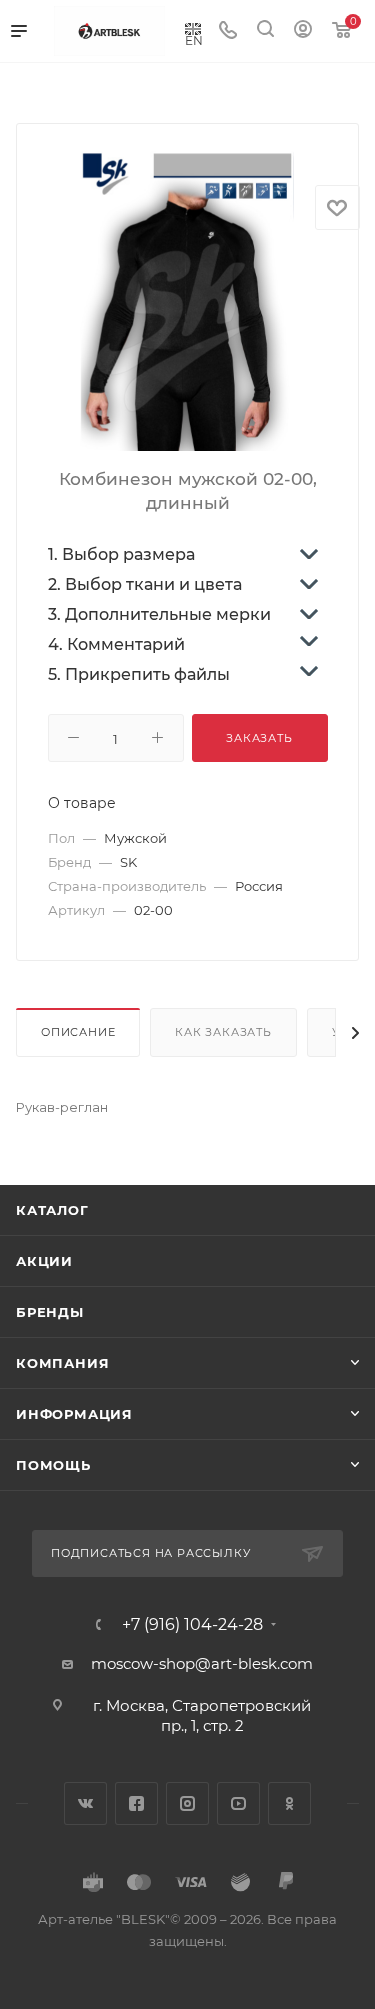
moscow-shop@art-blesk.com (202, 1663)
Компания (62, 1363)
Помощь (53, 1465)
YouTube (238, 1803)
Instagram (187, 1803)
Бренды (50, 1312)
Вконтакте (85, 1803)
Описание (78, 1032)
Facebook (136, 1803)
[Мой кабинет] (303, 31)
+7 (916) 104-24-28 (192, 1625)
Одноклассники (289, 1803)
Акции (44, 1261)
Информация (74, 1414)
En (194, 40)
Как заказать (223, 1032)
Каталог (52, 1210)
